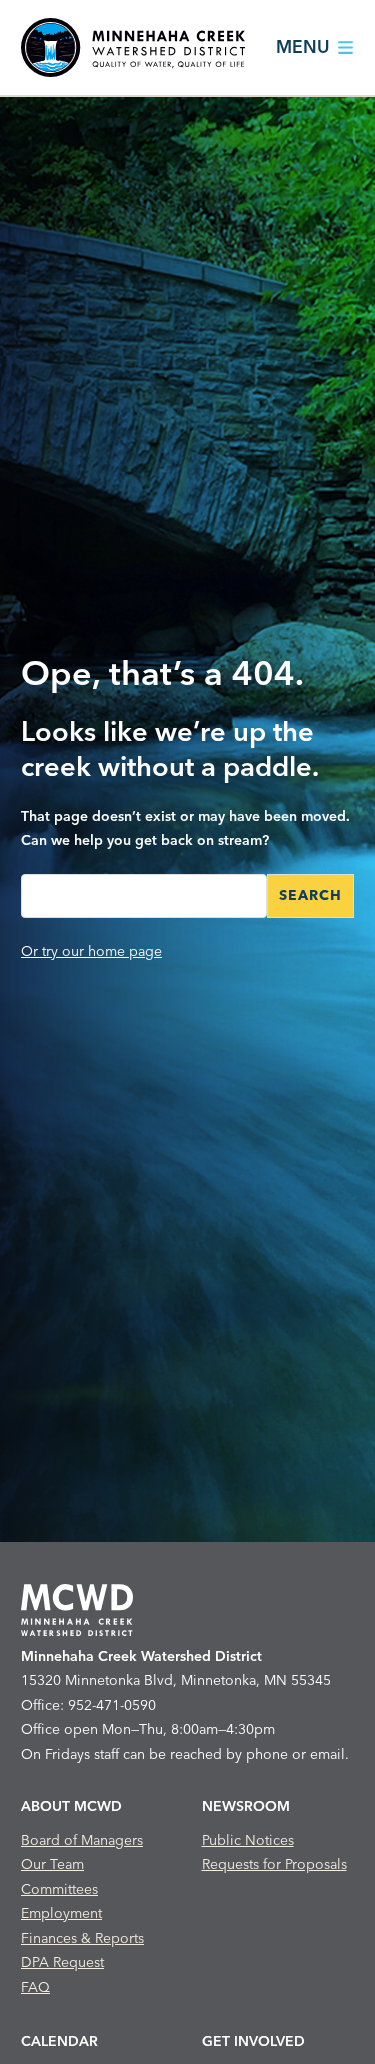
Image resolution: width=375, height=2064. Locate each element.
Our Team (52, 1864)
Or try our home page (91, 951)
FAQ (35, 1987)
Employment (61, 1913)
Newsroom (246, 1806)
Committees (59, 1889)
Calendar (59, 2041)
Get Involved (253, 2041)
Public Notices (248, 1840)
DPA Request (62, 1962)
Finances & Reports (82, 1938)
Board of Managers (82, 1840)
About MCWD (71, 1806)
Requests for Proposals (274, 1864)
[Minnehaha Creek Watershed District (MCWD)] (133, 47)
